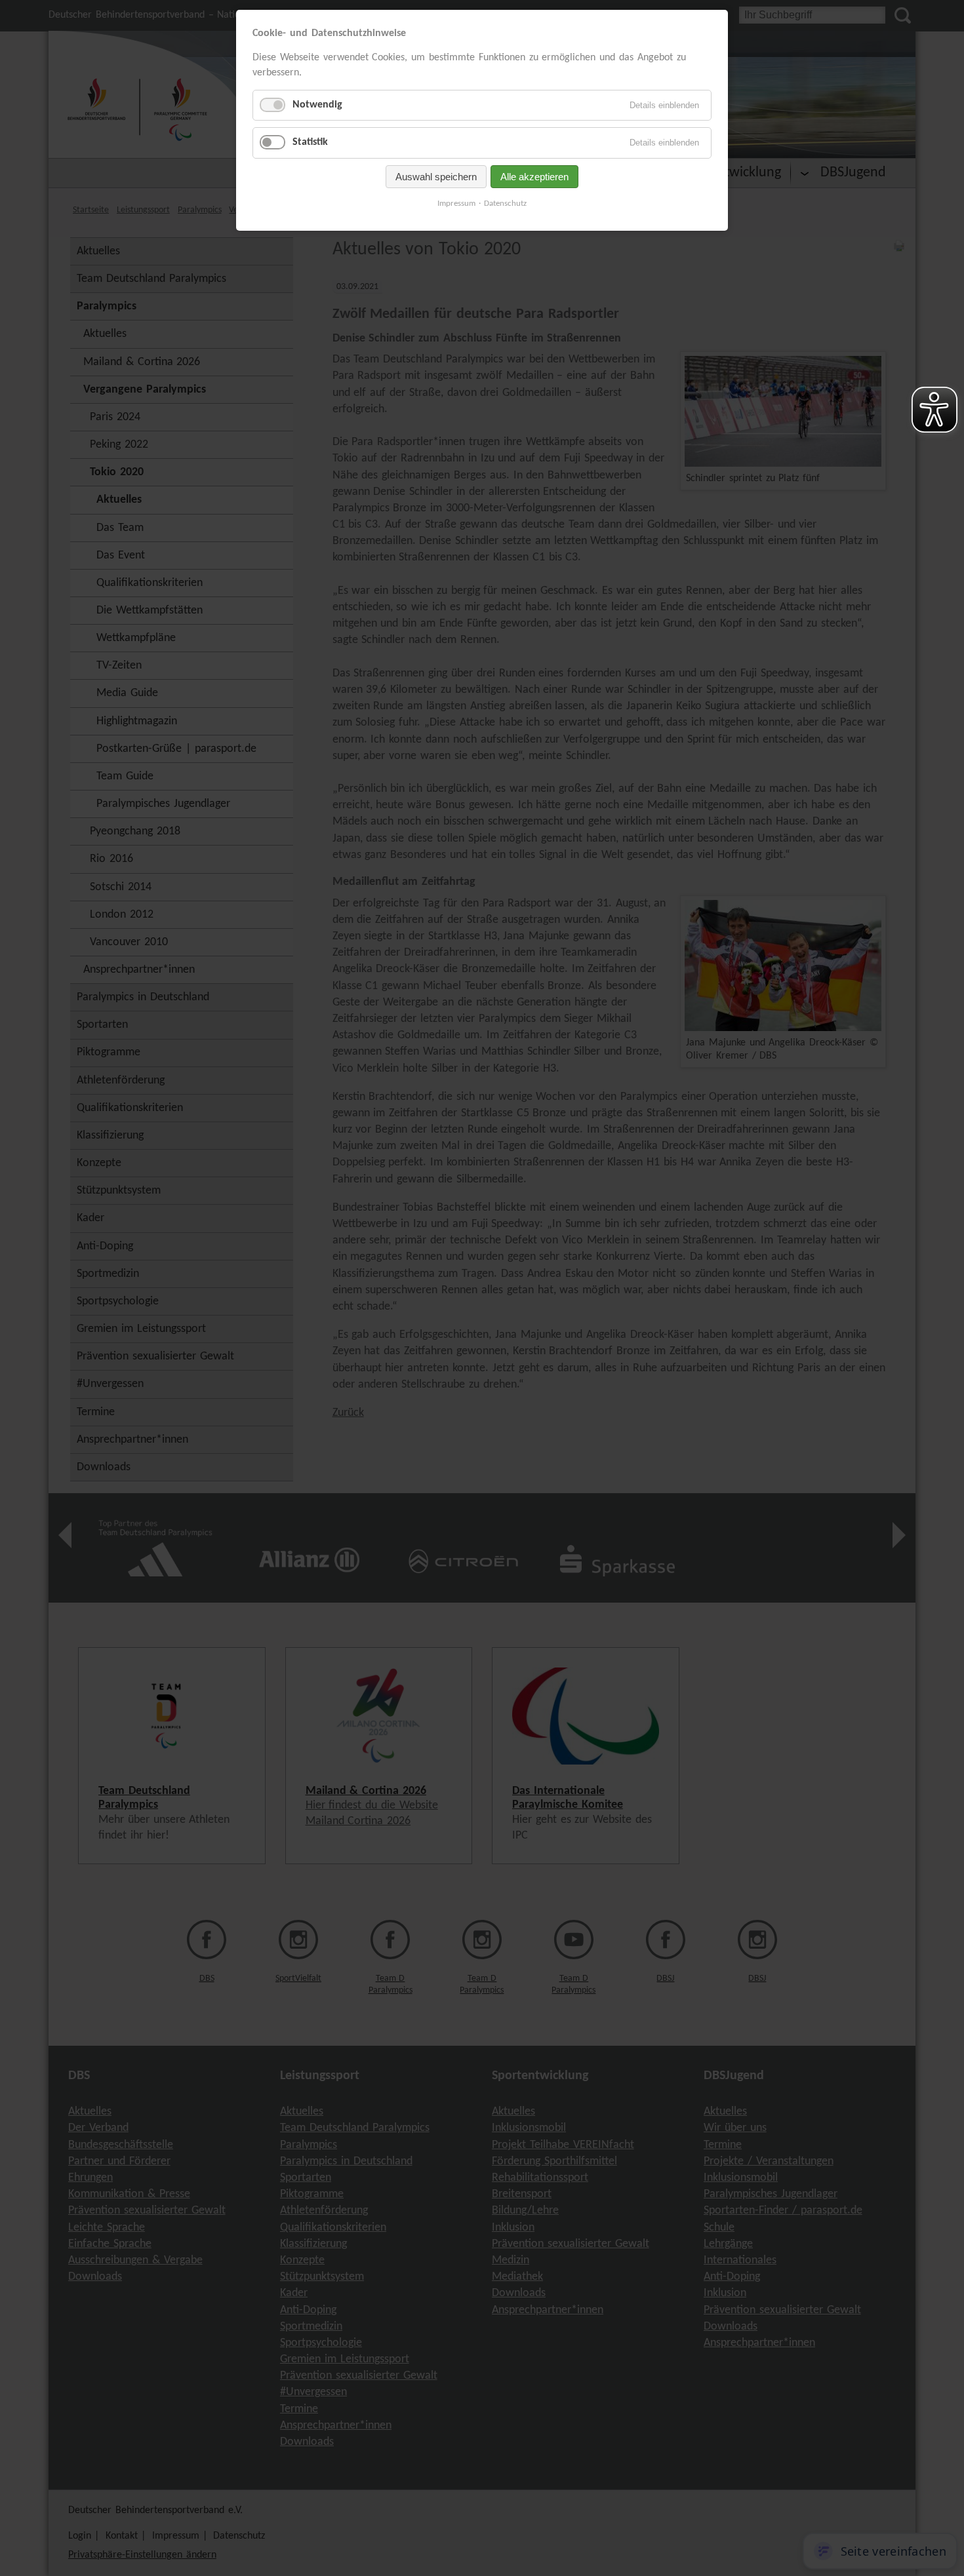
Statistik (310, 142)
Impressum (456, 204)
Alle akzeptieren (534, 177)
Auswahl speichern (436, 177)
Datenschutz (505, 204)
